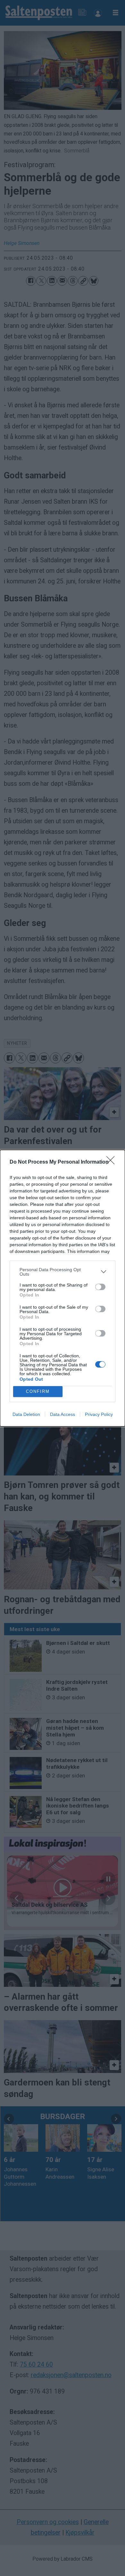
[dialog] (63, 1288)
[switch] (100, 1287)
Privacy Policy (99, 1414)
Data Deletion (26, 1414)
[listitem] (63, 1272)
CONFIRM (38, 1391)
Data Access (63, 1414)
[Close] (113, 1162)
